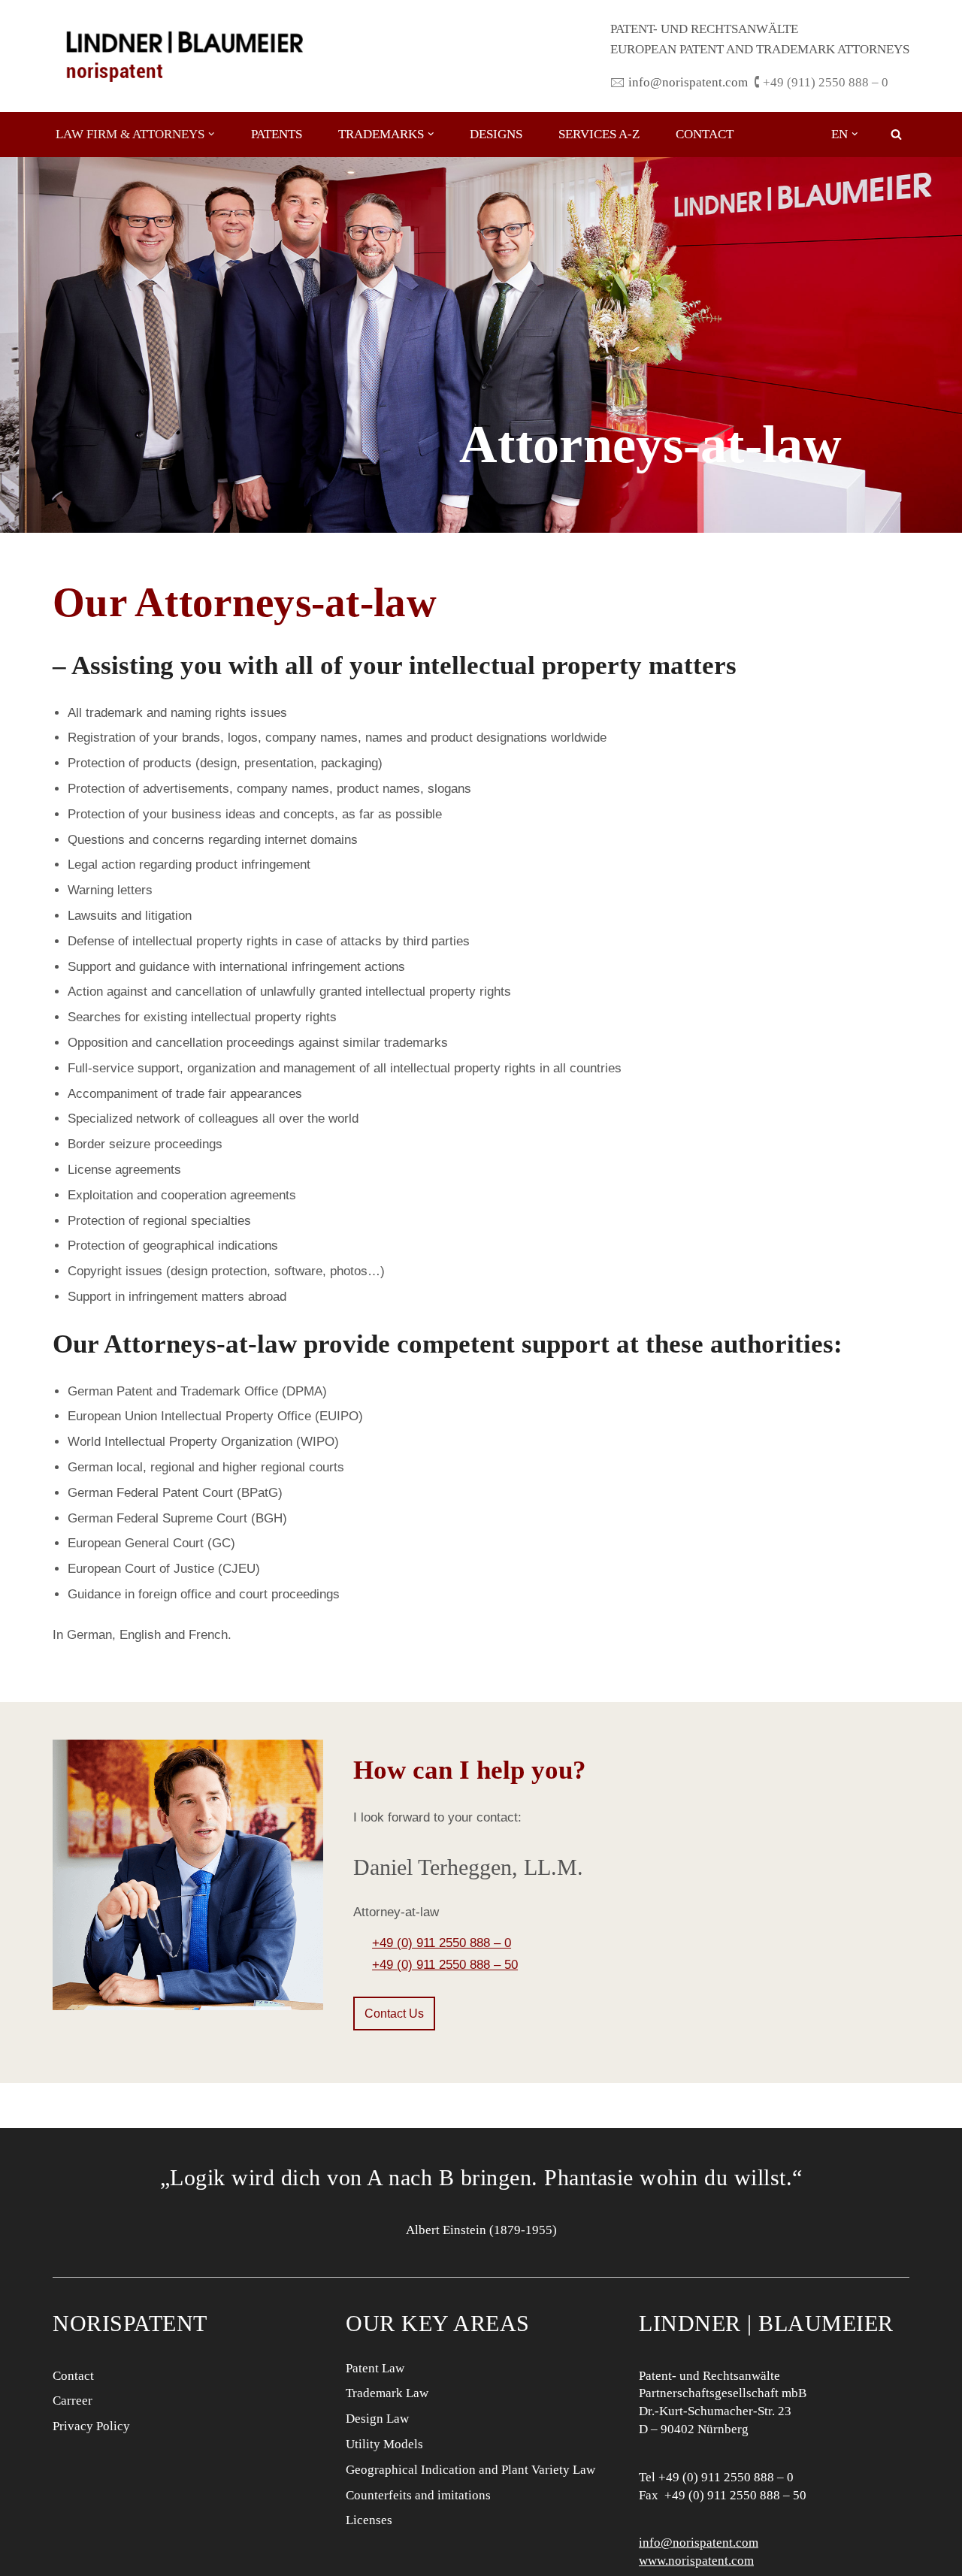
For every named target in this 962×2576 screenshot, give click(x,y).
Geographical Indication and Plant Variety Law (470, 2470)
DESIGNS (496, 134)
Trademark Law (387, 2393)
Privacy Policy (91, 2426)
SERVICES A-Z (599, 134)
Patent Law (375, 2368)
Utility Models (384, 2444)
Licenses (369, 2520)
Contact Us (394, 2014)
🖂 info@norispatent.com (679, 82)
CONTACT (705, 134)
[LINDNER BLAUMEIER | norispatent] (184, 56)
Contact (73, 2376)
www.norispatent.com (696, 2561)
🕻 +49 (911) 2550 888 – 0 (821, 82)
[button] (212, 134)
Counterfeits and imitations (418, 2495)
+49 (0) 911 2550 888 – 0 (442, 1943)
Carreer (73, 2401)
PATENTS (277, 134)
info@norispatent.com (699, 2543)
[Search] (896, 134)
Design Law (377, 2419)
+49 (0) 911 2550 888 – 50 (445, 1965)
